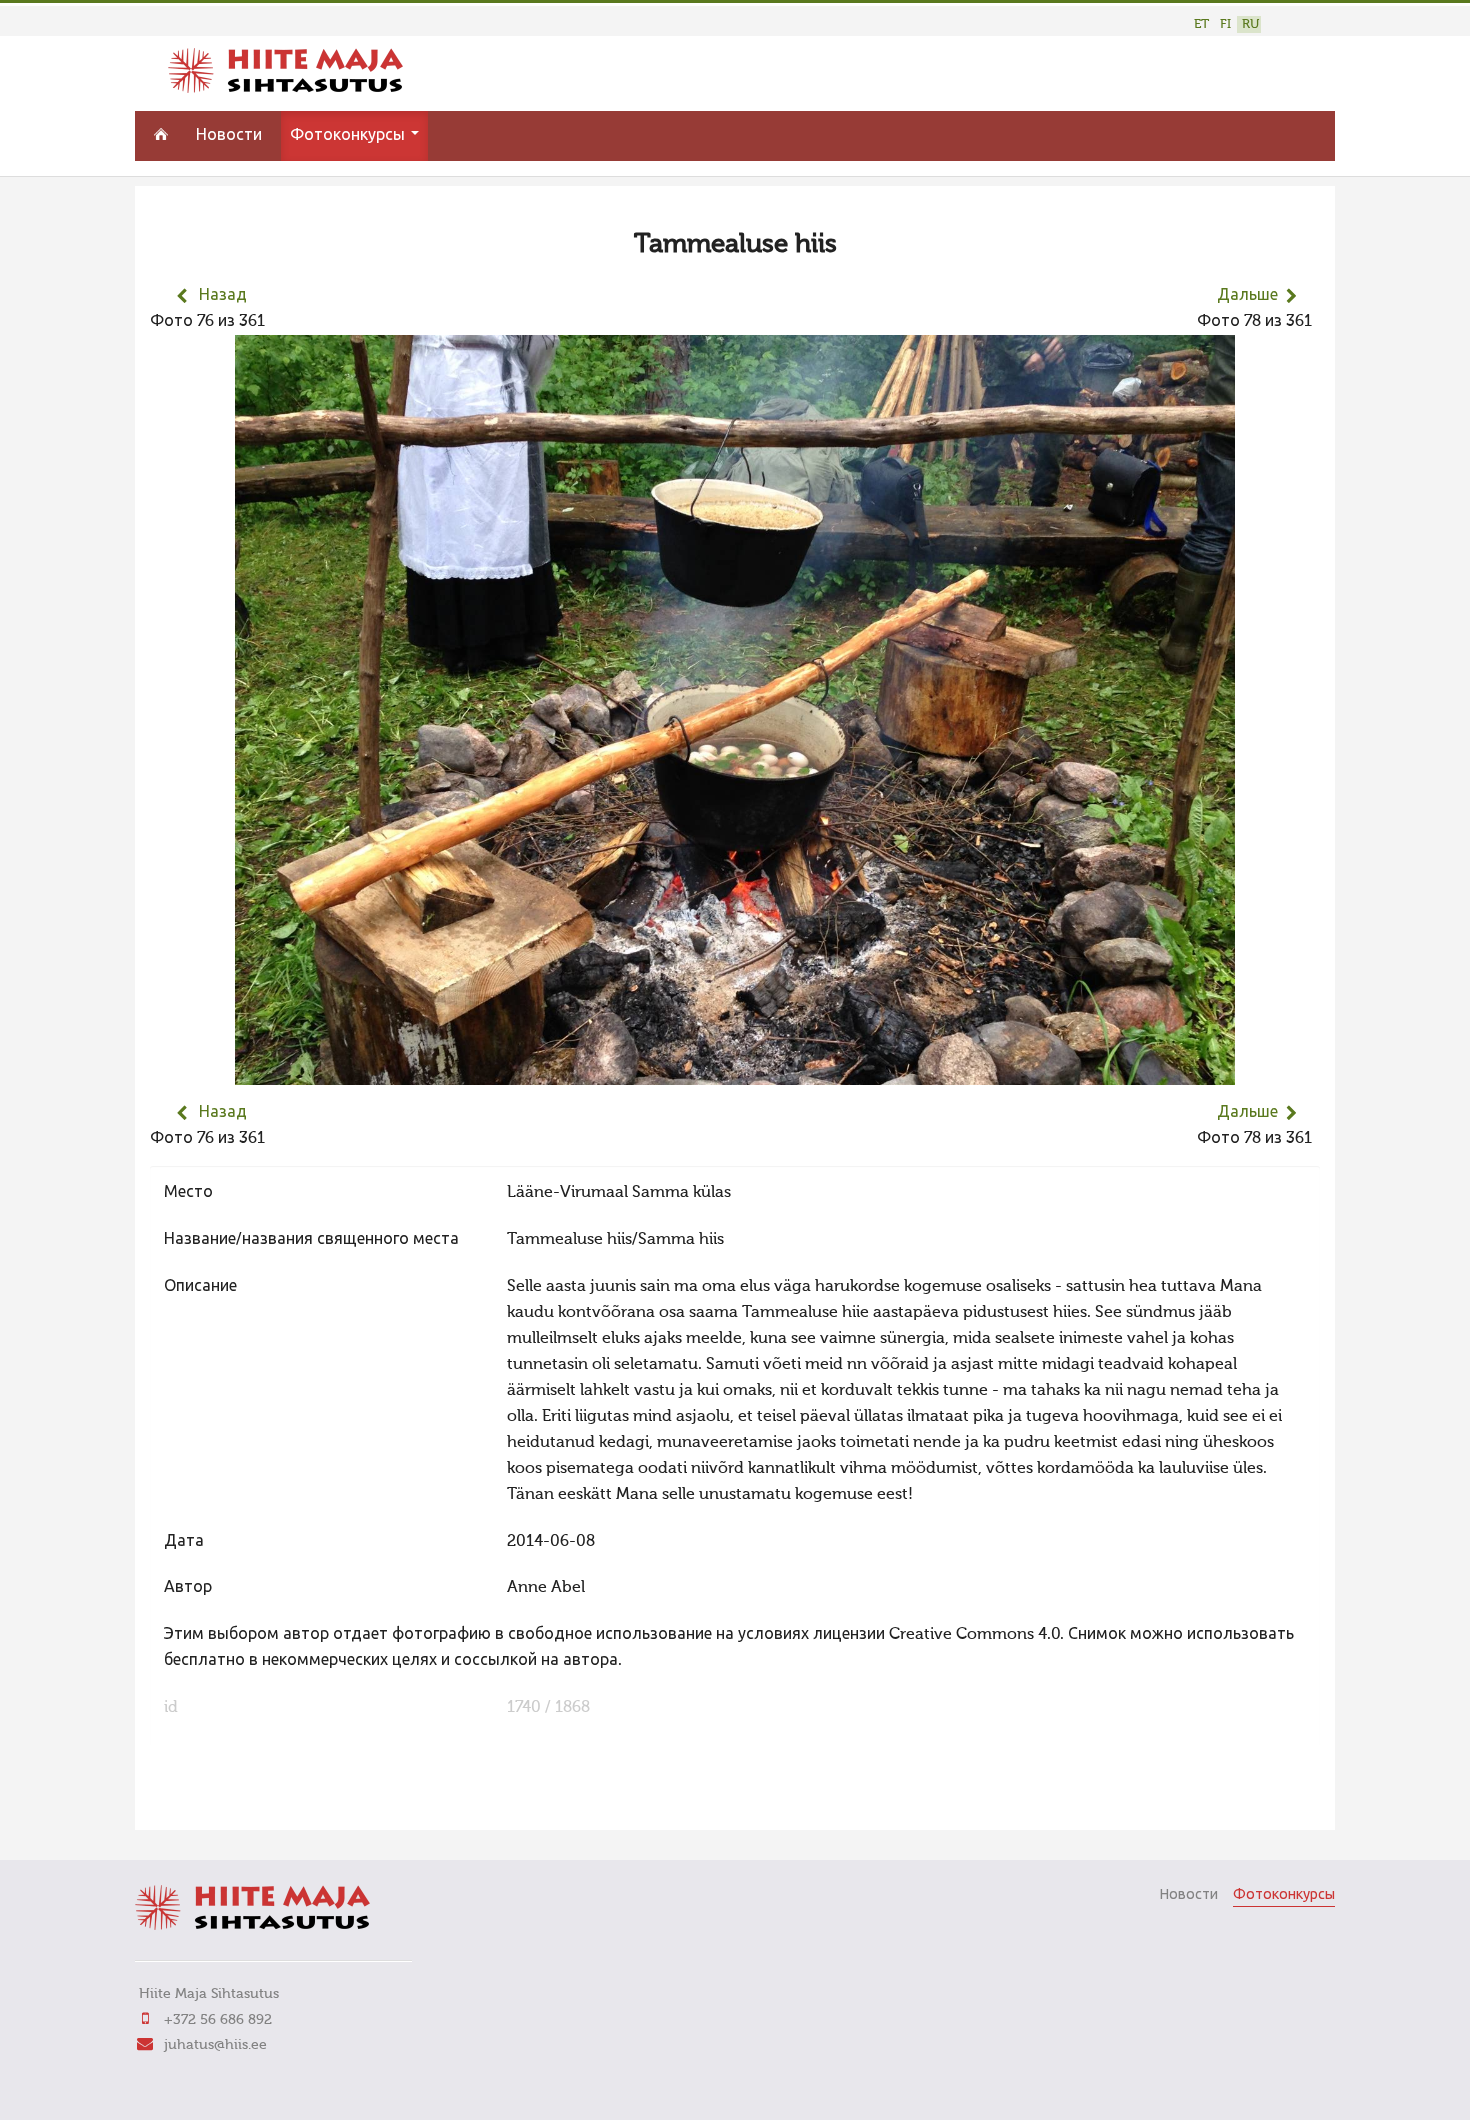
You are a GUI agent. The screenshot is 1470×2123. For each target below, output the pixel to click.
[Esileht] (285, 89)
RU (1250, 24)
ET (1201, 24)
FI (1225, 24)
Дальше (1247, 296)
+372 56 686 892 (218, 2020)
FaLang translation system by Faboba (220, 1802)
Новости (229, 136)
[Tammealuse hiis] (735, 1072)
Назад (223, 296)
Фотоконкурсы (349, 136)
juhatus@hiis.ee (215, 2045)
